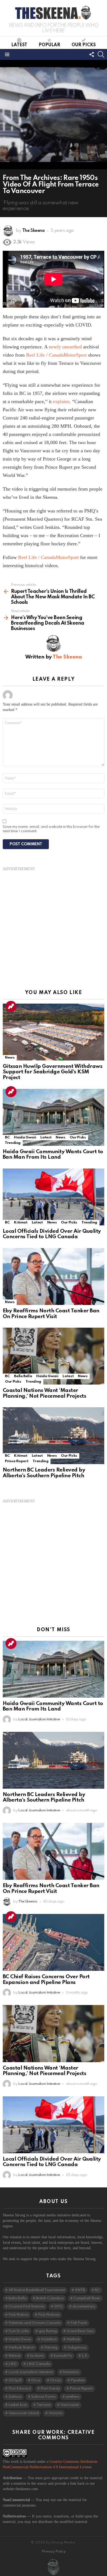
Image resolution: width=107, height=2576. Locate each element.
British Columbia (50, 2298)
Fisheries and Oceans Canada (35, 2323)
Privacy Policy (54, 2552)
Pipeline (78, 2380)
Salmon (15, 2397)
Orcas (56, 2380)
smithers (72, 2397)
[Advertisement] (54, 925)
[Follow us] (92, 54)
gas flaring (48, 2331)
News (10, 1058)
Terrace (44, 2405)
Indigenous (77, 2348)
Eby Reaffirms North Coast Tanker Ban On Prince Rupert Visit (51, 1314)
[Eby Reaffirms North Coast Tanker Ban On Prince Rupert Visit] (54, 1277)
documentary (84, 2307)
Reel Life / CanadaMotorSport (56, 355)
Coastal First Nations (26, 2307)
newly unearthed (65, 347)
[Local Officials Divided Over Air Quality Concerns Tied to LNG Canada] (54, 1197)
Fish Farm (79, 2323)
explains (61, 401)
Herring (51, 2348)
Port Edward (20, 2389)
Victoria (55, 2413)
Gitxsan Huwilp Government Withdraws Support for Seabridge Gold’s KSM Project (53, 1072)
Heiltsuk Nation (21, 2348)
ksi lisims (37, 2356)
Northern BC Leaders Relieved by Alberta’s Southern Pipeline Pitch (44, 1473)
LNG (13, 2364)
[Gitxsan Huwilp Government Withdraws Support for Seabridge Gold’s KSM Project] (54, 1032)
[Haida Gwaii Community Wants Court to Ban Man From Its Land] (54, 1117)
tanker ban (18, 2405)
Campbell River (87, 2298)
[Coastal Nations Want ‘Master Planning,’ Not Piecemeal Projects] (54, 1356)
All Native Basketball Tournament (37, 2290)
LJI (85, 2356)
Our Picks (84, 45)
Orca (36, 2380)
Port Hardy (50, 2389)
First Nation (18, 2315)
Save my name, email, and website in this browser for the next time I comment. (51, 829)
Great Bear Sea (80, 2331)
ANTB (80, 2290)
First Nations (49, 2315)
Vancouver (70, 2405)
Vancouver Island (24, 2413)
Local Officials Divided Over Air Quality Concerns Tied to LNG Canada (52, 1234)
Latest (19, 45)
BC (7, 1137)
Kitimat (21, 1223)
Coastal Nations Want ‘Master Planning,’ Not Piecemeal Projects (44, 1393)
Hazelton (49, 2339)
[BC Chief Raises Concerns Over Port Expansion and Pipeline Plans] (54, 1942)
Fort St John (19, 2331)
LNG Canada (38, 2364)
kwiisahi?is (63, 2356)
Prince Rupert (17, 1461)
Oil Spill (15, 2380)
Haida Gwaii (25, 1137)
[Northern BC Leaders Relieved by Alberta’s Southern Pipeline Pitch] (54, 1436)
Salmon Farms (43, 2397)
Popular (49, 45)
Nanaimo (71, 2372)
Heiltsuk (73, 2339)
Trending (11, 1006)
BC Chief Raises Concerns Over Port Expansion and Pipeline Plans (46, 1980)
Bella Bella (23, 1376)
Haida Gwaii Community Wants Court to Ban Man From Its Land (53, 1155)
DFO (58, 2307)
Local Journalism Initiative (31, 2372)
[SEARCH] (101, 54)
